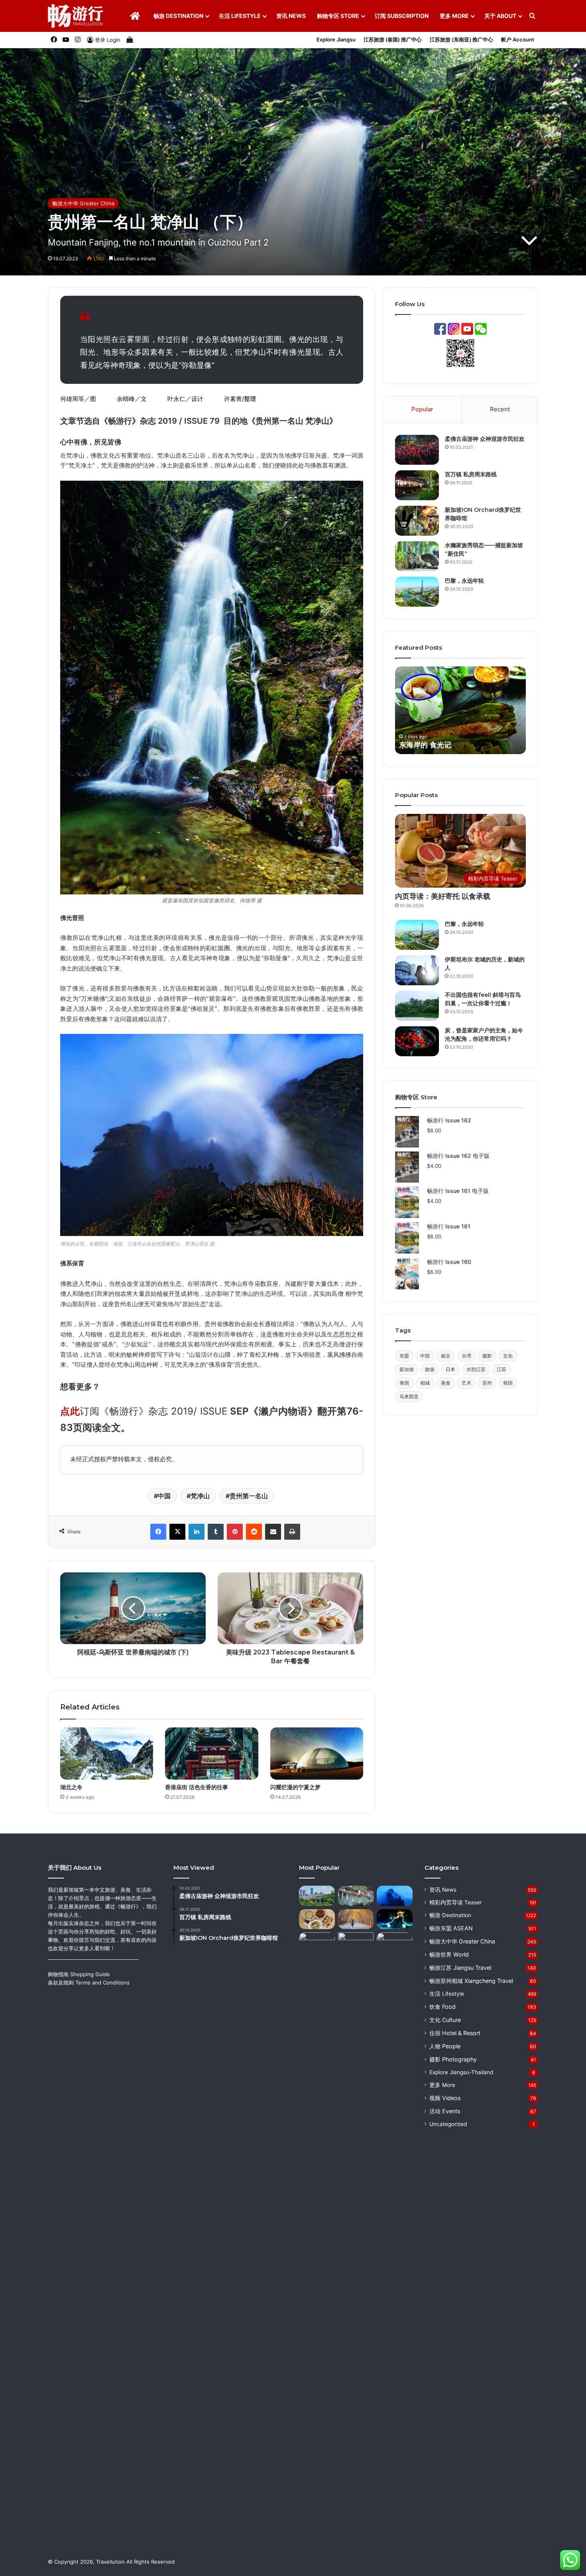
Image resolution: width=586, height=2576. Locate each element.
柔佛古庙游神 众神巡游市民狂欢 (485, 439)
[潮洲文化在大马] (356, 1942)
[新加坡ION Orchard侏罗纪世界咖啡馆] (417, 521)
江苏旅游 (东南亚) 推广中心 (461, 39)
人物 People (445, 2046)
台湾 (466, 1356)
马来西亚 (409, 1396)
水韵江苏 (476, 1369)
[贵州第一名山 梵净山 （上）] (395, 1896)
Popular (422, 409)
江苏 (501, 1369)
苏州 (487, 1383)
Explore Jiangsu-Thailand (461, 2072)
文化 (508, 1356)
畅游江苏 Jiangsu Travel (460, 1968)
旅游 (430, 1369)
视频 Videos (445, 2098)
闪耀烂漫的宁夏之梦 (295, 1787)
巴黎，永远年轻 (464, 581)
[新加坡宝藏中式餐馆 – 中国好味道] (317, 1919)
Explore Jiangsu (336, 39)
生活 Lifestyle (240, 16)
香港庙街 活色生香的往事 (197, 1787)
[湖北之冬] (107, 1754)
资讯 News (291, 16)
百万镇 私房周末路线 (471, 474)
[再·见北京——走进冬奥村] (395, 1919)
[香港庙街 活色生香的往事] (211, 1754)
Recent (500, 409)
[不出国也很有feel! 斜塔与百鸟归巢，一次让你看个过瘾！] (417, 1006)
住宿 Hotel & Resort (455, 2033)
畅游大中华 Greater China (83, 203)
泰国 (404, 1383)
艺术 (466, 1383)
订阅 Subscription (402, 16)
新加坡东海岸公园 (428, 745)
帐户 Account (518, 39)
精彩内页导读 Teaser (456, 1902)
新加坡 (407, 1369)
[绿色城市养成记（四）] (317, 1896)
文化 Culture (445, 2020)
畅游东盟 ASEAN (451, 1928)
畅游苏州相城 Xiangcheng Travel (471, 1981)
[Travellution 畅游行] (76, 16)
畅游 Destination (178, 16)
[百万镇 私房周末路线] (417, 485)
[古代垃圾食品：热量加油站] (317, 1942)
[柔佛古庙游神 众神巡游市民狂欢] (417, 450)
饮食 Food (442, 2007)
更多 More (454, 16)
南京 (446, 1356)
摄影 (487, 1356)
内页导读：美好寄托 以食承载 (443, 896)
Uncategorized (448, 2124)
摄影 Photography (453, 2059)
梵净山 (200, 1496)
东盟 (404, 1356)
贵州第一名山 (249, 1496)
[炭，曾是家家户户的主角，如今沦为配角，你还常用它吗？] (417, 1041)
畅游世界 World (449, 1954)
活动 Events (445, 2111)
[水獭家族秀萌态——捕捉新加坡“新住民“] (417, 556)
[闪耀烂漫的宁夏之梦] (317, 1754)
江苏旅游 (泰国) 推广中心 (393, 39)
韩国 (508, 1383)
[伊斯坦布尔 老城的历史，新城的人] (417, 970)
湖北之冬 (71, 1787)
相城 (425, 1383)
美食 (446, 1383)
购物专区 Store (338, 16)
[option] (460, 710)
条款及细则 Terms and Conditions (89, 1983)
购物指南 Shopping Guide (79, 1974)
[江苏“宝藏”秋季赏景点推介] (356, 1919)
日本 (450, 1369)
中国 (164, 1496)
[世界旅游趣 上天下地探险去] (356, 1896)
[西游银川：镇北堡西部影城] (395, 2231)
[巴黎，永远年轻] (417, 592)
